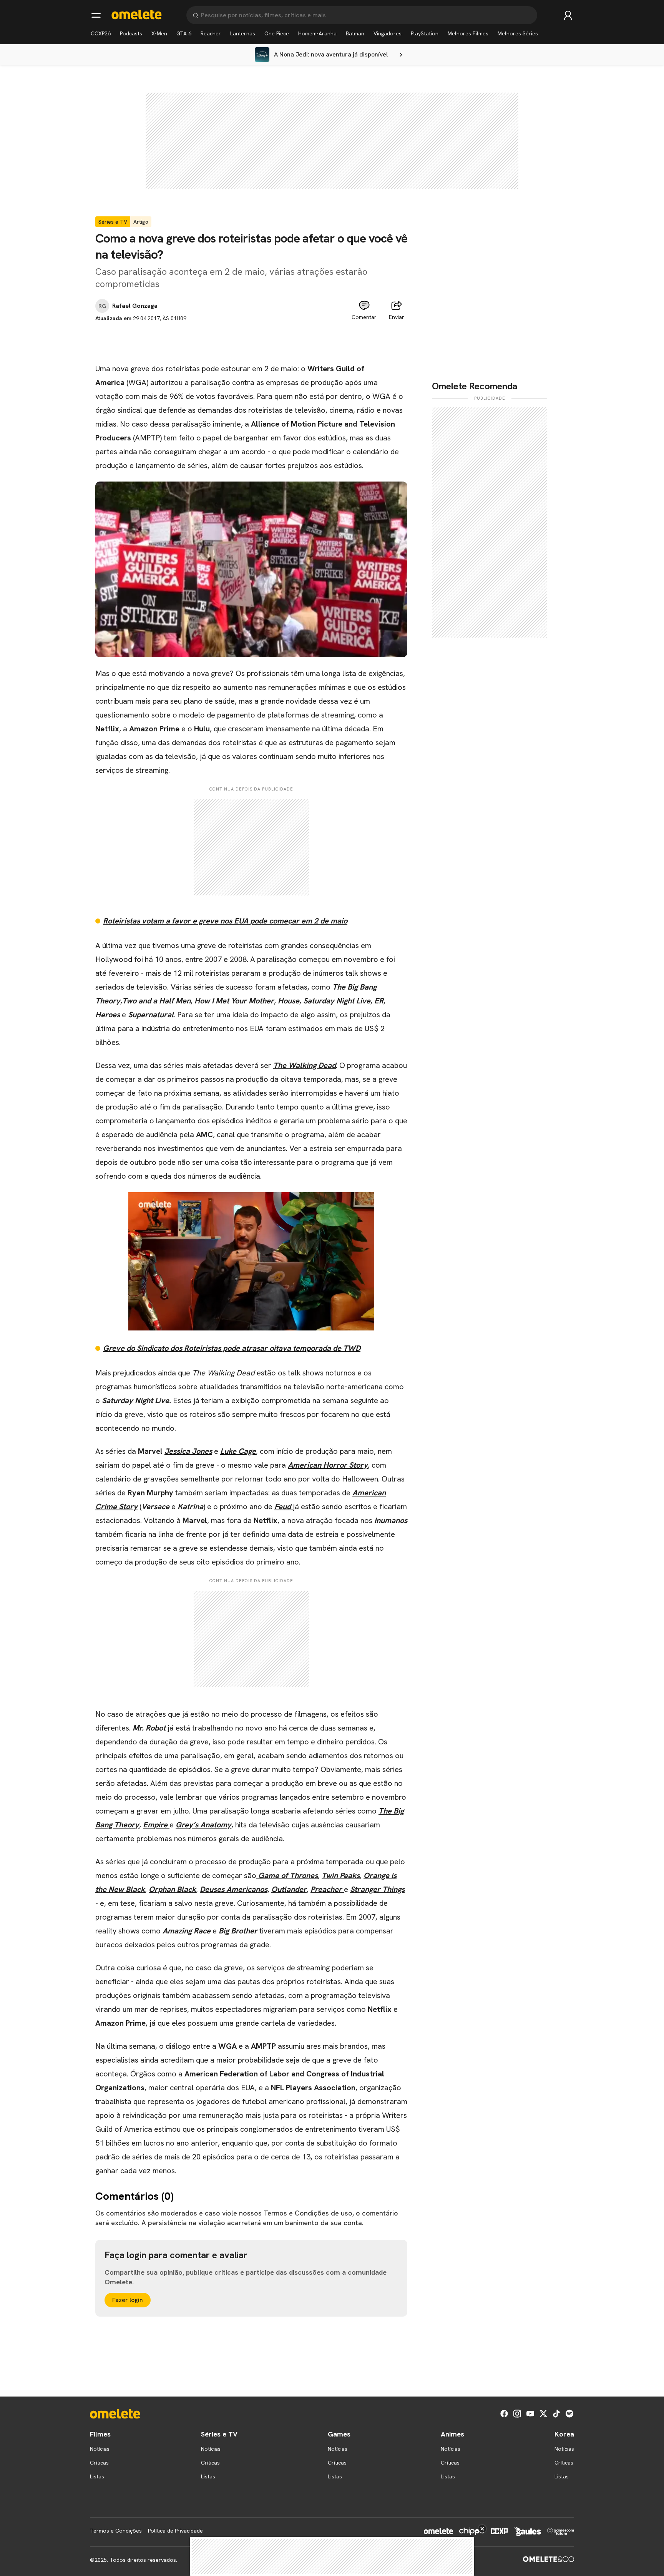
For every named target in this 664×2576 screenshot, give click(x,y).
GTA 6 (184, 33)
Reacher (211, 33)
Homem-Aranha (317, 33)
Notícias (100, 2449)
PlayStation (425, 33)
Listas (97, 2476)
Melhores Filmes (468, 33)
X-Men (159, 33)
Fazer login (128, 2300)
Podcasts (131, 33)
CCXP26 (101, 33)
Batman (355, 33)
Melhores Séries (518, 33)
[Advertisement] (251, 340)
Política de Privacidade (175, 2531)
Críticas (99, 2463)
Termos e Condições (116, 2531)
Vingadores (388, 33)
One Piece (277, 33)
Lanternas (243, 33)
